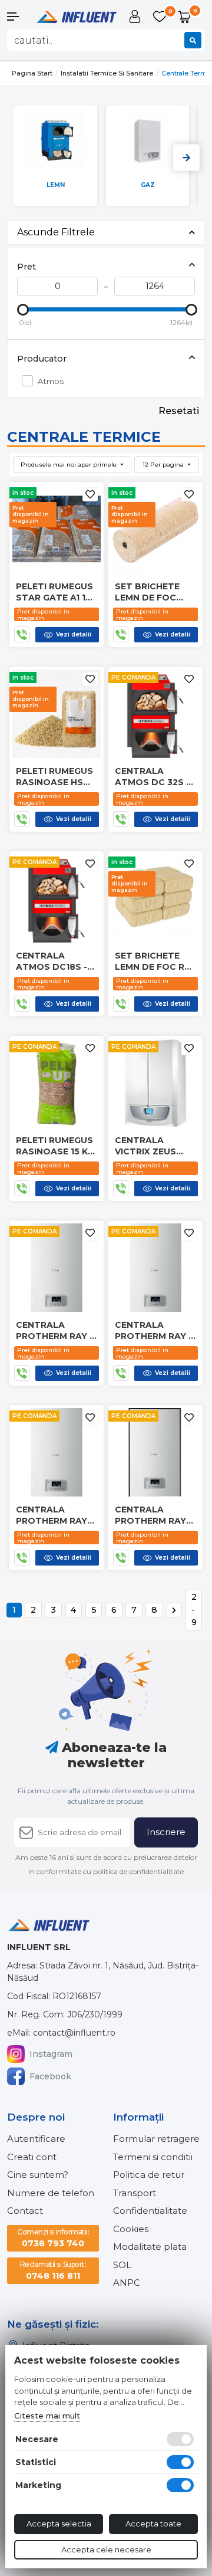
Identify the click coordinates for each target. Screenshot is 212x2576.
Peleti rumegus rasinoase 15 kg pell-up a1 (55, 1146)
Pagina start (32, 73)
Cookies (131, 2229)
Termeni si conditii (153, 2157)
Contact (25, 2211)
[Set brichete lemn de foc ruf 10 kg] (155, 898)
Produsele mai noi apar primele (69, 465)
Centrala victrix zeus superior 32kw (151, 1146)
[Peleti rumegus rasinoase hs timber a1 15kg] (57, 713)
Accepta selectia (59, 2524)
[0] (161, 17)
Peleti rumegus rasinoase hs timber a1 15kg (54, 776)
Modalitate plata (150, 2247)
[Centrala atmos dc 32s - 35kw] (155, 713)
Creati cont (32, 2157)
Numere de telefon (51, 2193)
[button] (18, 17)
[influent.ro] (76, 16)
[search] (193, 40)
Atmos (51, 381)
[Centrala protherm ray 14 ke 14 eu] (155, 1452)
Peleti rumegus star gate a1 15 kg (54, 592)
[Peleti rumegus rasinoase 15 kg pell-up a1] (57, 1083)
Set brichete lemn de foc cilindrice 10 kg (153, 592)
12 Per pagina (164, 465)
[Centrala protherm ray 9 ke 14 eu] (57, 1267)
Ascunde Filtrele (56, 232)
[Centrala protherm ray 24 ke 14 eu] (57, 1452)
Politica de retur (149, 2175)
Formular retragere (156, 2139)
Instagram (51, 2054)
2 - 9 (194, 1609)
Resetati (179, 411)
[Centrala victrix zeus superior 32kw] (155, 1083)
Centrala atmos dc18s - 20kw (52, 961)
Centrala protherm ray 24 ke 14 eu (52, 1515)
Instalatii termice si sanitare (107, 73)
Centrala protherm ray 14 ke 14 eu (150, 1515)
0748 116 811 (53, 2270)
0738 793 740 (53, 2238)
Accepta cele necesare (106, 2549)
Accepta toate (153, 2524)
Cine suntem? (38, 2175)
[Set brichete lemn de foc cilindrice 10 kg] (155, 529)
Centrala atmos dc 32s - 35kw (152, 776)
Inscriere (166, 1832)
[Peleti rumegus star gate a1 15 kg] (57, 529)
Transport (135, 2193)
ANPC (127, 2283)
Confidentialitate (150, 2211)
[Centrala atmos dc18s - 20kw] (57, 898)
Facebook (50, 2076)
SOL (122, 2265)
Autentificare (36, 2139)
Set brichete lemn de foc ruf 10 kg (155, 961)
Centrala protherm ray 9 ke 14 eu (56, 1330)
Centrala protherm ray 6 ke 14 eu (155, 1330)
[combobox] (106, 40)
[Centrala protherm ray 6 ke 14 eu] (155, 1267)
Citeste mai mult (47, 2416)
